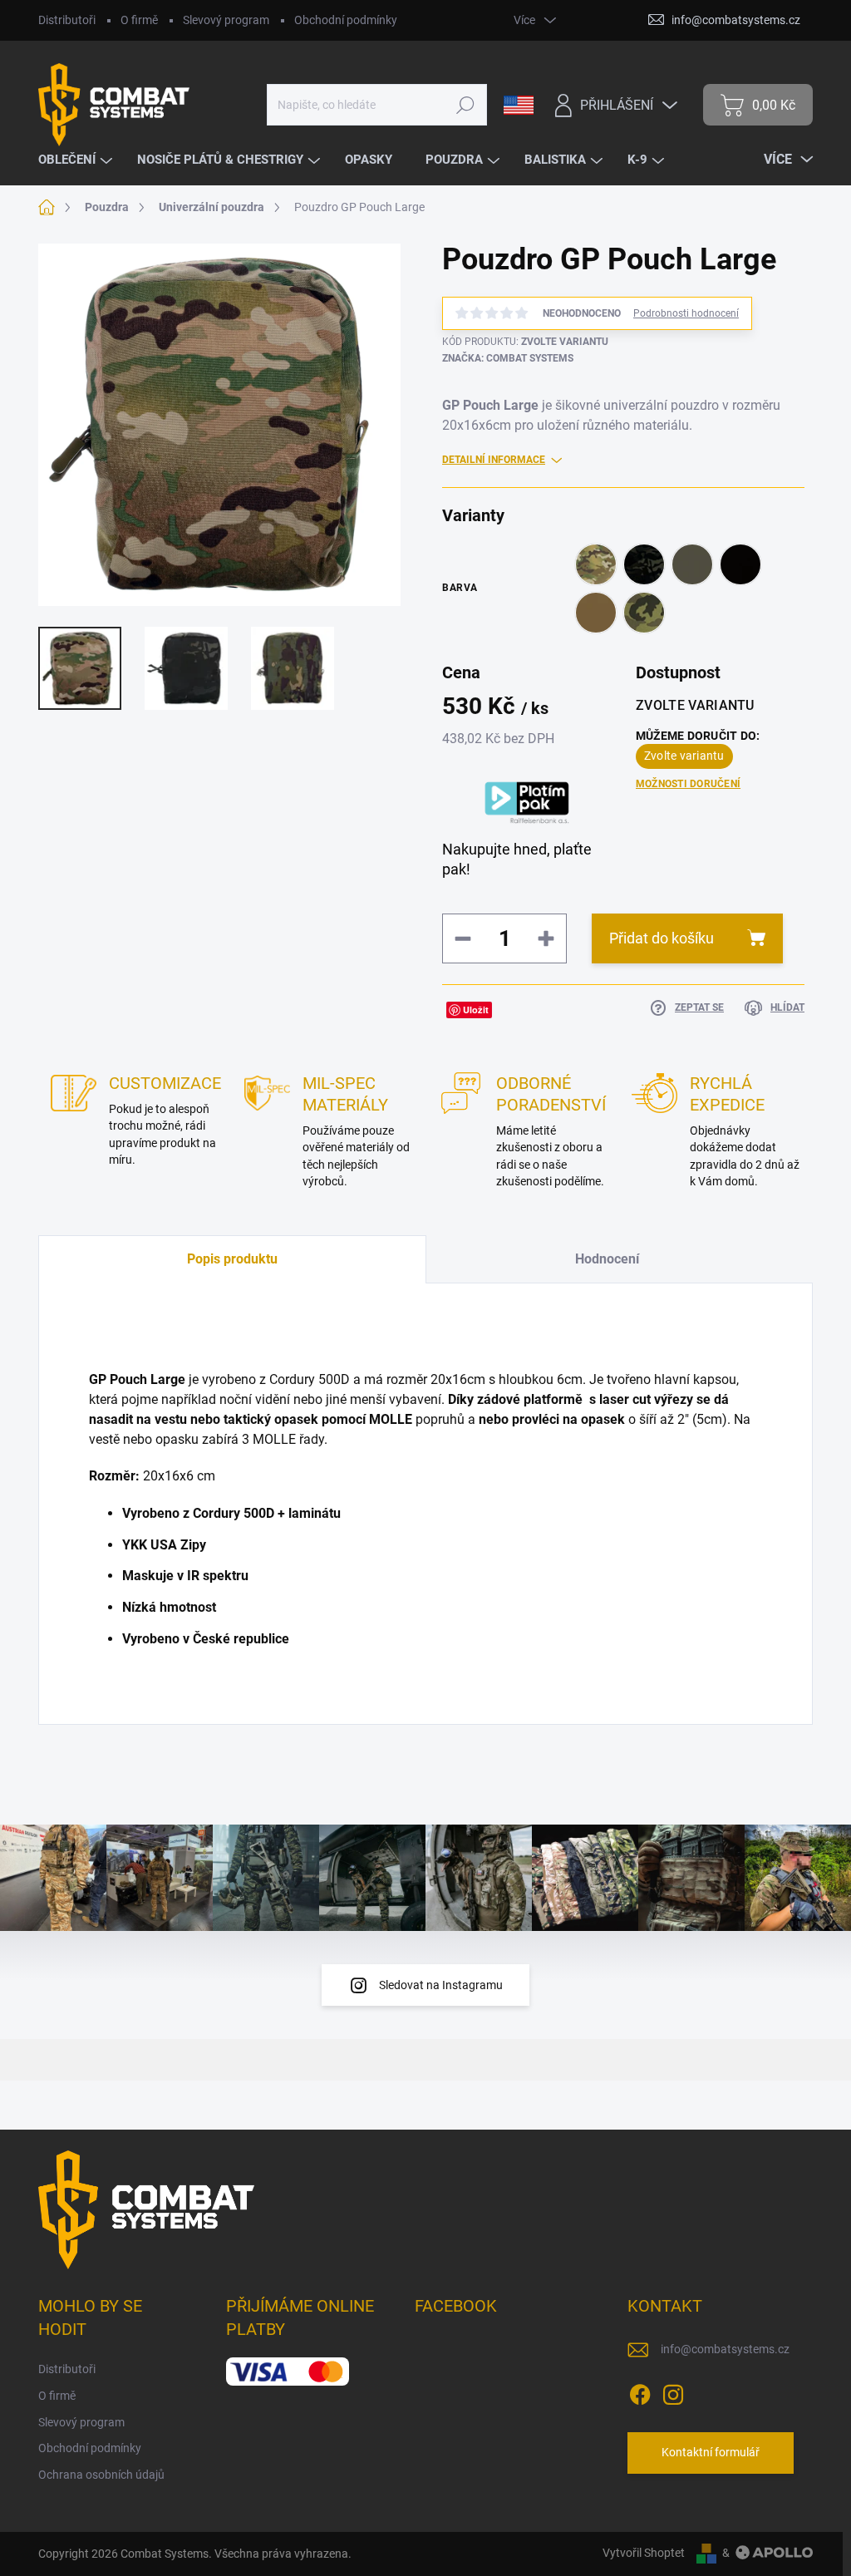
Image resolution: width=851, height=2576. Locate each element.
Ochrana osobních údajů (101, 2475)
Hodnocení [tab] (607, 1259)
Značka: (508, 358)
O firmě (139, 20)
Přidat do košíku (662, 938)
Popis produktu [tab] (232, 1259)
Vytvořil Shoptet (644, 2553)
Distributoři (67, 20)
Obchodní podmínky (346, 20)
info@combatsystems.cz (725, 2349)
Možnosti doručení (688, 784)
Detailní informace (494, 460)
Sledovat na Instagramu (441, 1985)
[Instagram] (673, 2391)
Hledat (466, 105)
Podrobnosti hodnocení (686, 313)
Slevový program (226, 20)
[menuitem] (77, 160)
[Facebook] (640, 2391)
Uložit (476, 1010)
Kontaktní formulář (711, 2452)
